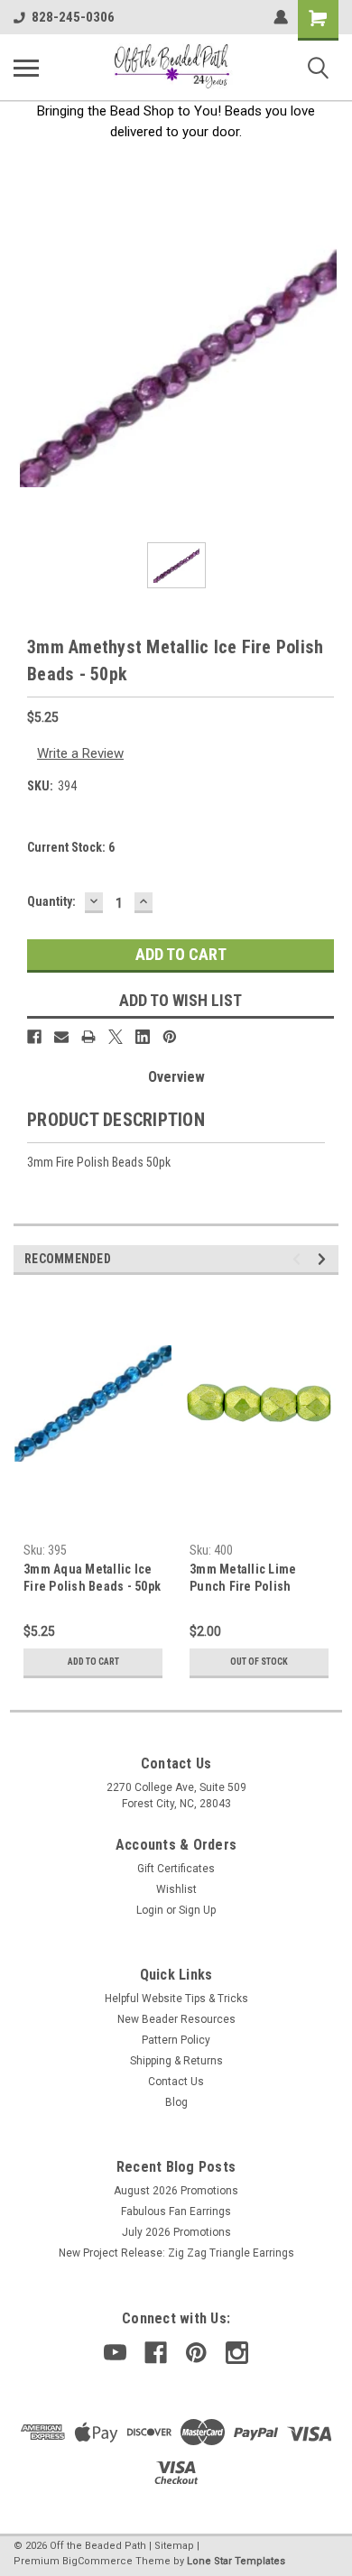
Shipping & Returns (176, 2061)
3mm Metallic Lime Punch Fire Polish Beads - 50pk (243, 1579)
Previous (299, 1259)
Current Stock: (71, 847)
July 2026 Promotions (176, 2232)
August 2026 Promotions (176, 2191)
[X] (116, 1037)
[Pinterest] (170, 1037)
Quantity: (51, 901)
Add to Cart (93, 1662)
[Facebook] (34, 1037)
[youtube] (115, 2353)
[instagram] (237, 2353)
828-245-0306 (73, 17)
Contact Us (176, 2082)
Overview (176, 1077)
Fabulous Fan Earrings (176, 2211)
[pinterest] (196, 2353)
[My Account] (281, 17)
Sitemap (174, 2546)
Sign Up (197, 1910)
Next (324, 1259)
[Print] (88, 1037)
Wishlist (176, 1889)
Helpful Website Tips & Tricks (176, 1999)
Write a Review (80, 753)
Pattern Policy (176, 2040)
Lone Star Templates (236, 2561)
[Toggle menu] (26, 68)
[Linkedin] (143, 1037)
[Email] (61, 1037)
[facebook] (156, 2353)
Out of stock (259, 1662)
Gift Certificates (176, 1869)
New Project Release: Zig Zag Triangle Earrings (176, 2253)
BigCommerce (97, 2561)
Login (150, 1910)
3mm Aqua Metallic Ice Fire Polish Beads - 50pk (92, 1578)
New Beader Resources (176, 2019)
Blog (176, 2102)
